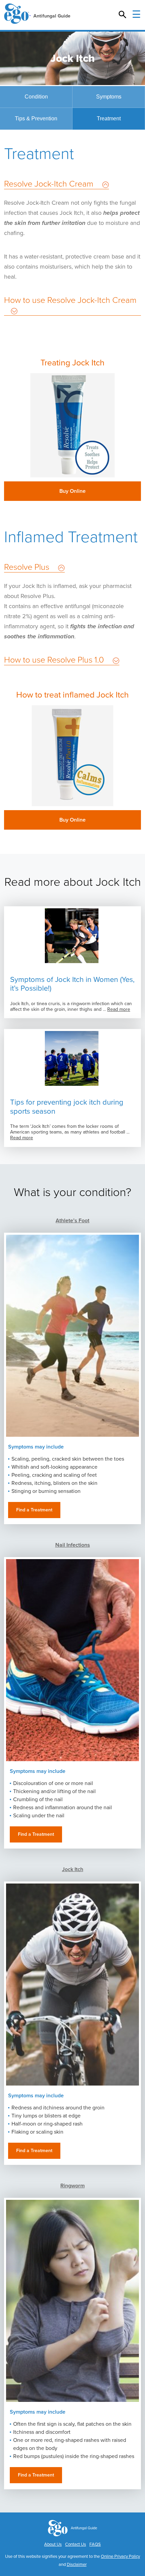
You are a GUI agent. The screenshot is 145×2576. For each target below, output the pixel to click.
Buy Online (72, 491)
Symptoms (109, 97)
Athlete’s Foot (72, 1221)
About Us (53, 2544)
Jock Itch (73, 1869)
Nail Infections (73, 1545)
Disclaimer (77, 2565)
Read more (119, 1009)
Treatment (109, 118)
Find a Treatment (34, 1510)
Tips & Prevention (36, 118)
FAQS (95, 2544)
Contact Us (76, 2544)
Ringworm (72, 2186)
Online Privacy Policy (120, 2557)
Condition (36, 97)
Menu (136, 15)
